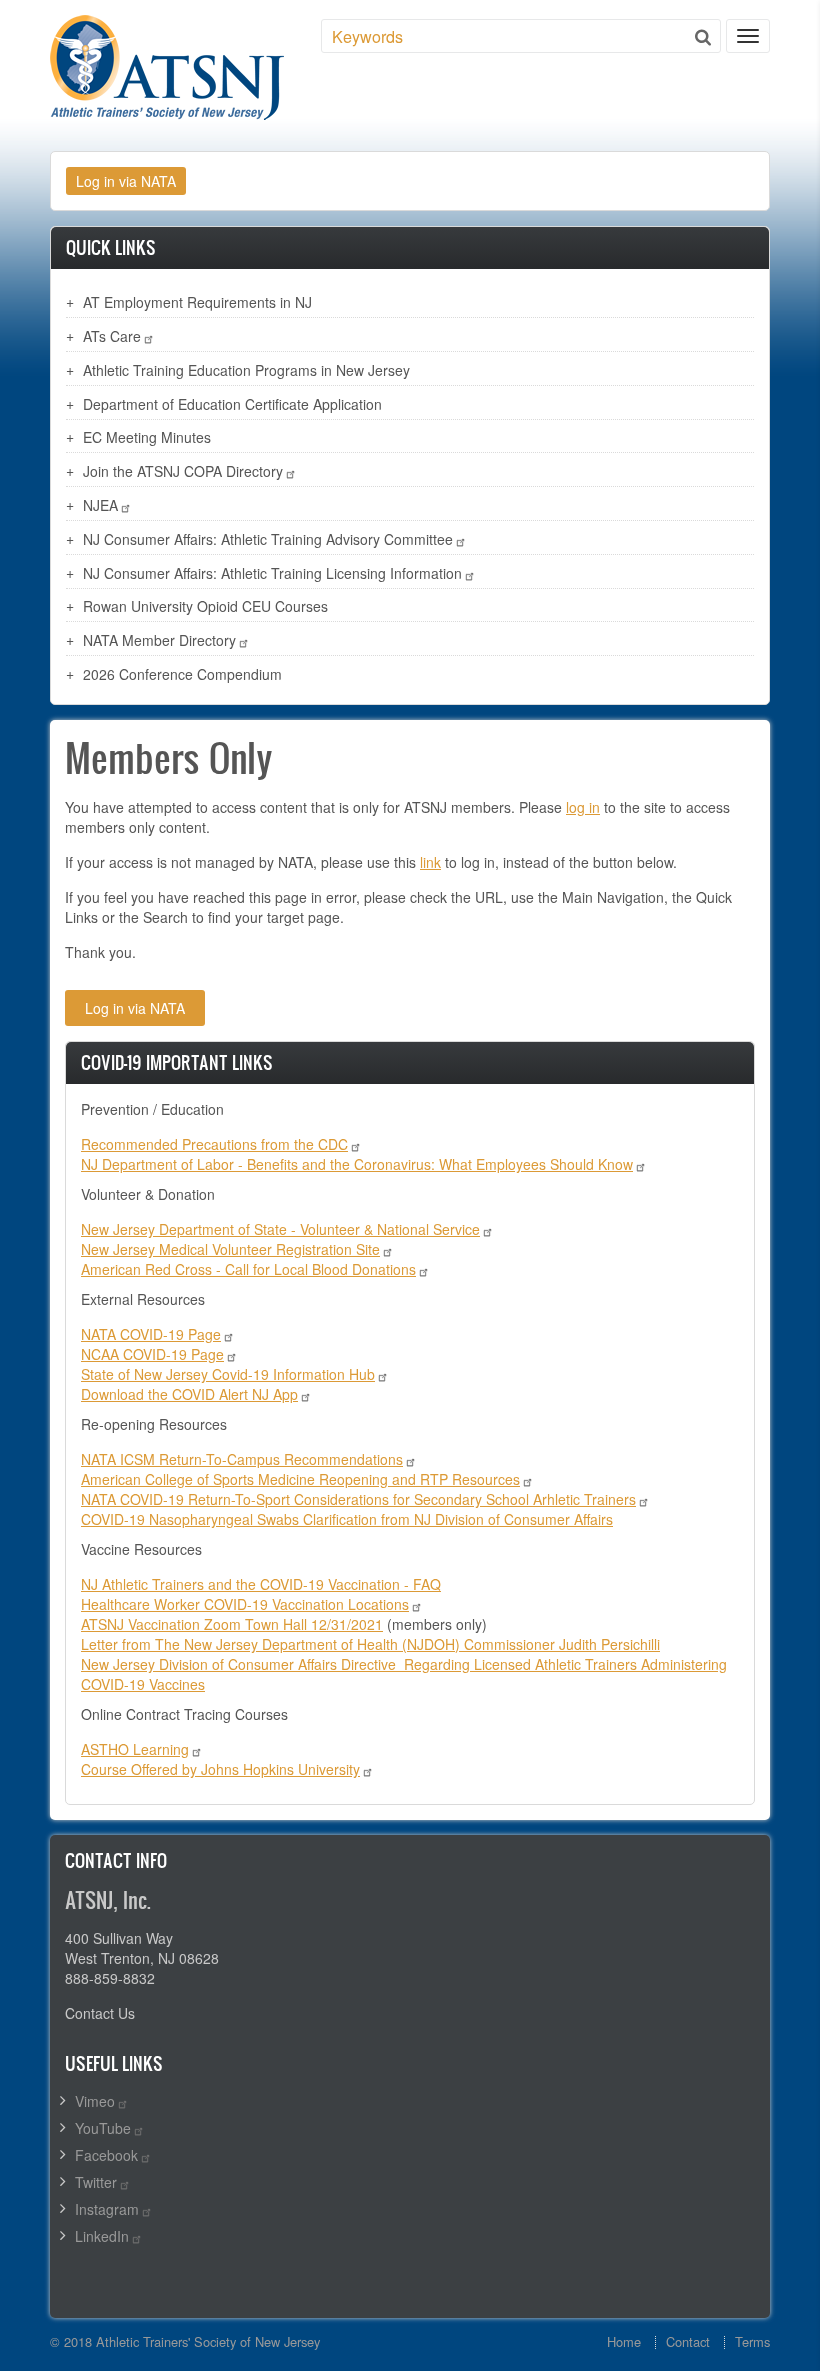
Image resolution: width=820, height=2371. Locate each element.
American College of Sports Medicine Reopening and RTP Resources (300, 1479)
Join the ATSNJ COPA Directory (183, 471)
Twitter (96, 2182)
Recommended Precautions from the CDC (214, 1144)
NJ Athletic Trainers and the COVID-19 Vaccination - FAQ (261, 1584)
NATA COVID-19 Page (151, 1334)
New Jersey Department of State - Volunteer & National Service (280, 1229)
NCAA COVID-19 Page (152, 1354)
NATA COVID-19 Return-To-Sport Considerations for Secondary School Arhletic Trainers (358, 1499)
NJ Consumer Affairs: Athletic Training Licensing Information (272, 573)
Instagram (107, 2209)
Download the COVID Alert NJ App (189, 1394)
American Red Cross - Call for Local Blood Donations (248, 1269)
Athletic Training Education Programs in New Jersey (246, 370)
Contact (688, 2341)
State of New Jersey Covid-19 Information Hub (228, 1374)
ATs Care (112, 336)
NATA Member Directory (159, 640)
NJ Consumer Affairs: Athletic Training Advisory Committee (268, 539)
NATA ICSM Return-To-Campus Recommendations (242, 1459)
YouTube (103, 2128)
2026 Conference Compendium (182, 674)
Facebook (106, 2155)
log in (583, 807)
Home (624, 2341)
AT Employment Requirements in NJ (197, 302)
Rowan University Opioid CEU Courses (205, 606)
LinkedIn (102, 2236)
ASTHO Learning (135, 1749)
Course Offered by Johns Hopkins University (220, 1769)
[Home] (167, 67)
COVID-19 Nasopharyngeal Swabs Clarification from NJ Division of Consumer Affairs (347, 1519)
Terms (752, 2341)
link (430, 862)
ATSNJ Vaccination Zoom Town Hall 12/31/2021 (232, 1624)
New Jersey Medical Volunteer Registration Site (230, 1249)
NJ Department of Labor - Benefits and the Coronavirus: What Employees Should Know (357, 1164)
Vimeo (95, 2101)
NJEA (100, 505)
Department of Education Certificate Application (232, 404)
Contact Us (100, 2013)
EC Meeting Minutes (147, 437)
